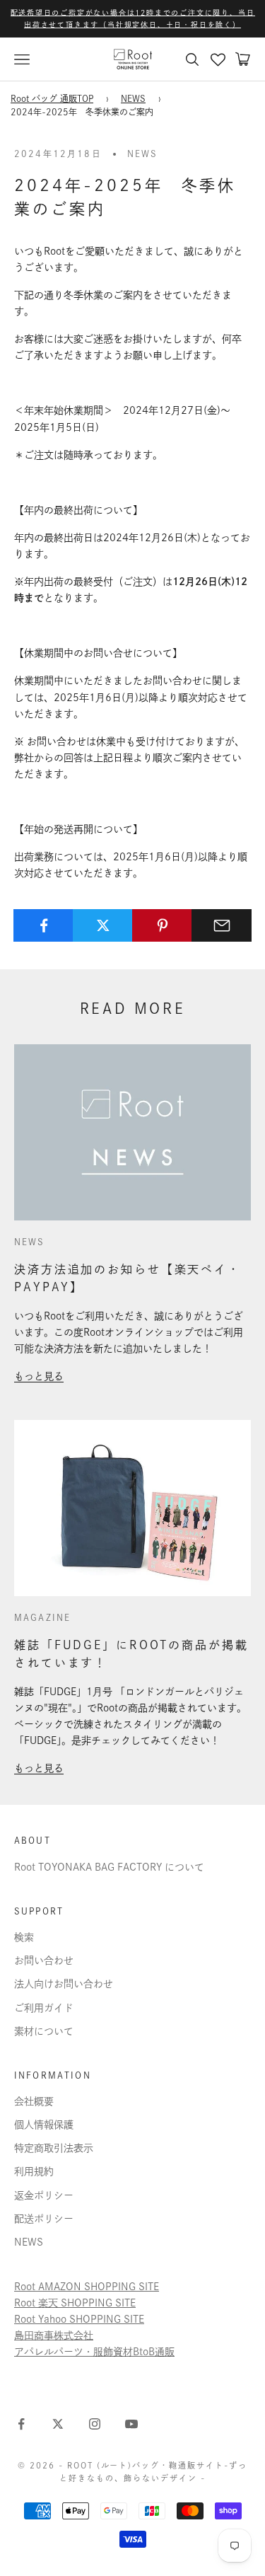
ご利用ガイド (44, 2008)
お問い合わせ (44, 1960)
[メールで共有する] (222, 925)
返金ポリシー (44, 2195)
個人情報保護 (44, 2125)
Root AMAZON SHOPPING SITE (87, 2287)
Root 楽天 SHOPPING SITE (75, 2303)
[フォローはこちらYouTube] (131, 2424)
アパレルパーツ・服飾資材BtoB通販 (94, 2352)
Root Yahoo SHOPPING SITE (79, 2319)
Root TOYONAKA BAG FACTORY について (109, 1867)
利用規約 (34, 2171)
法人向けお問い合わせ (64, 1984)
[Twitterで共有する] (103, 925)
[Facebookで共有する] (43, 925)
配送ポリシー (44, 2219)
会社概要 (34, 2101)
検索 (24, 1937)
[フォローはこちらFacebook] (21, 2424)
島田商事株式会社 (54, 2335)
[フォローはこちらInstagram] (95, 2424)
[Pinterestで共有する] (162, 925)
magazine (42, 1617)
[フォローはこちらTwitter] (58, 2424)
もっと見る (39, 1376)
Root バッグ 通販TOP (52, 98)
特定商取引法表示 (54, 2148)
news (143, 154)
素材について (44, 2031)
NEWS (133, 98)
